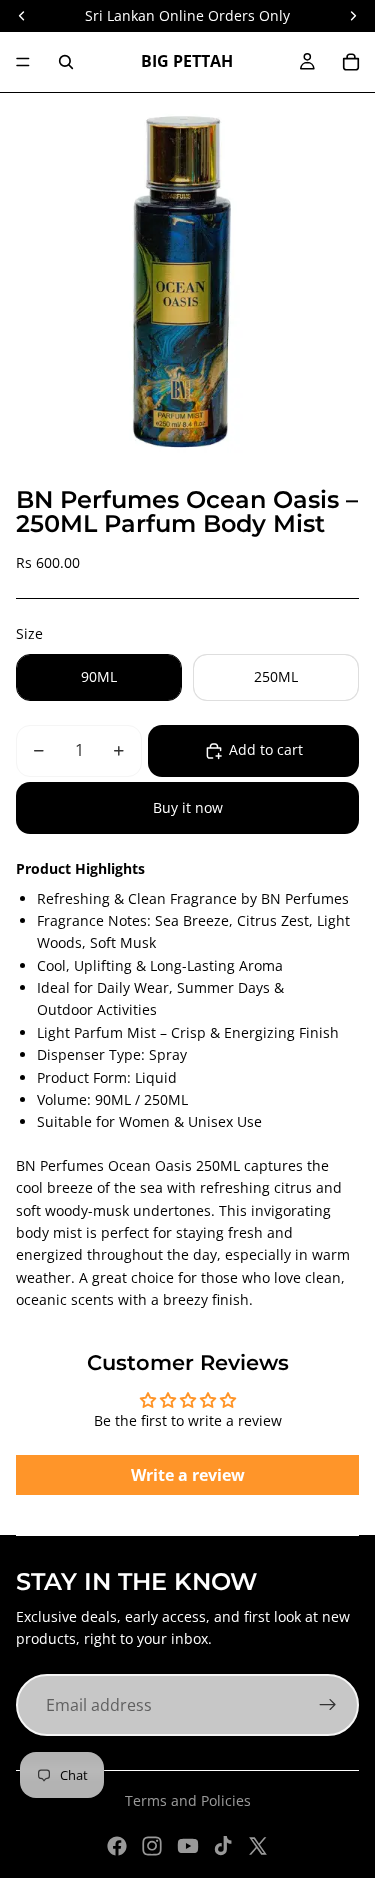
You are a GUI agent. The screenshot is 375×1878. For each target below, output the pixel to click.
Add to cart (266, 749)
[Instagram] (152, 1846)
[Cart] (351, 62)
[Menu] (23, 62)
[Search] (66, 62)
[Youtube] (188, 1846)
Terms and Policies (188, 1800)
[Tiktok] (223, 1846)
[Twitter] (258, 1846)
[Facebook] (117, 1846)
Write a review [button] (188, 1475)
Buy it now (188, 807)
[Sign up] (328, 1705)
